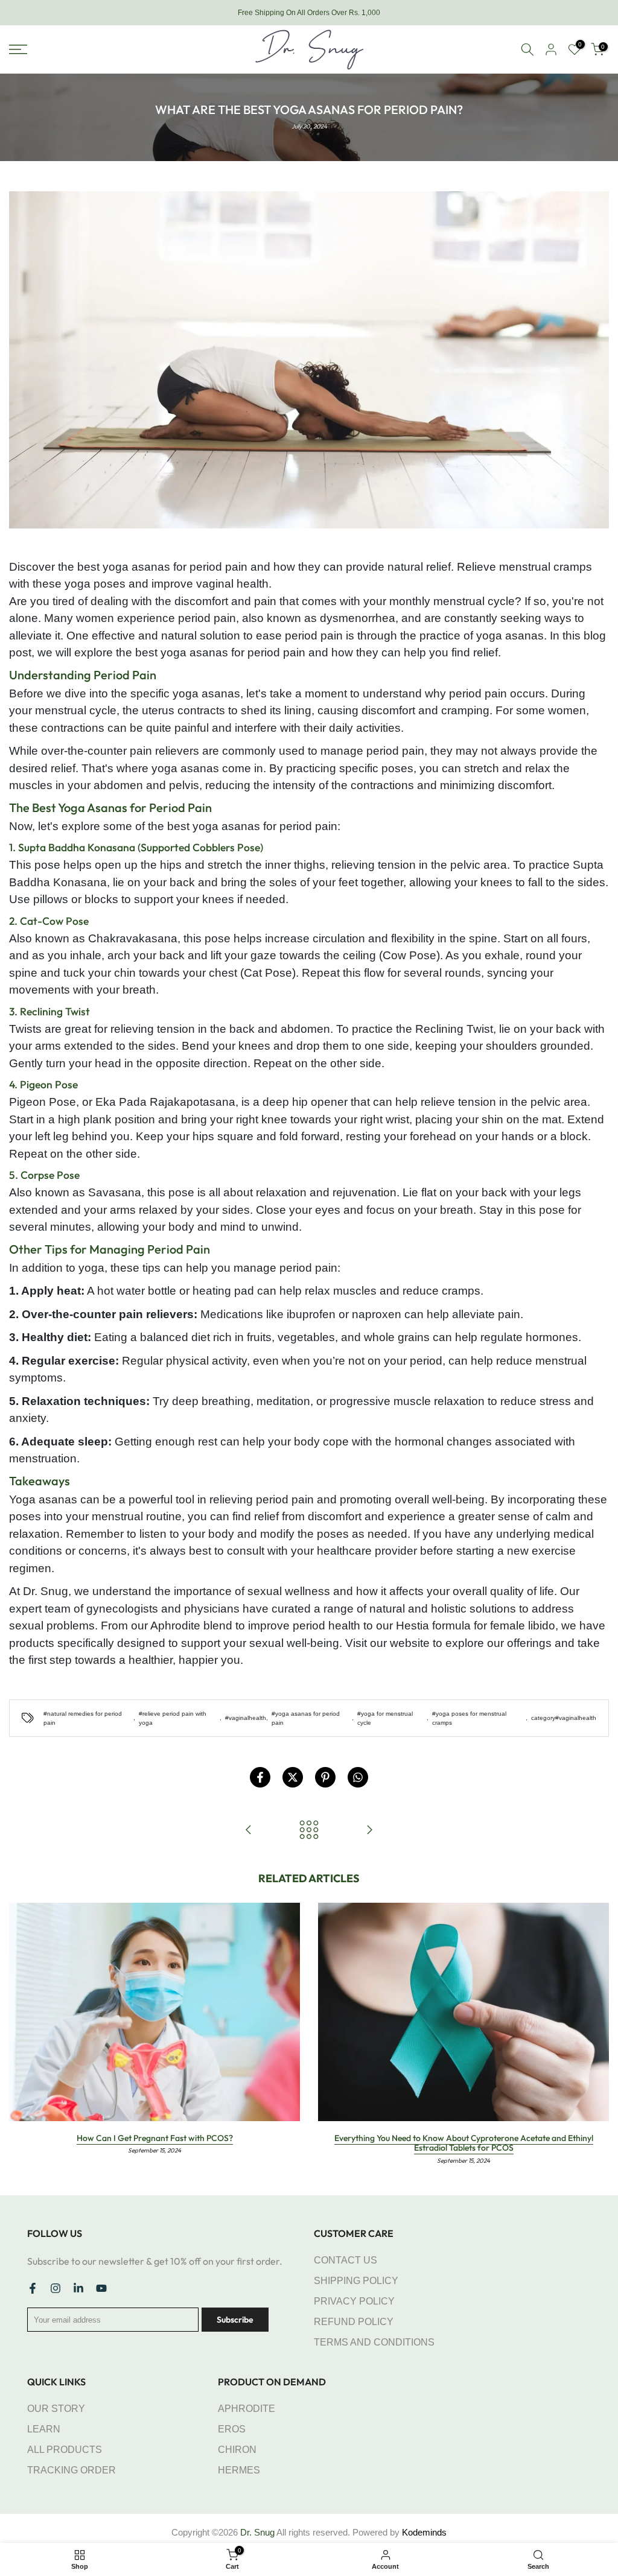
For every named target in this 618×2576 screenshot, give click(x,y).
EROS (232, 2429)
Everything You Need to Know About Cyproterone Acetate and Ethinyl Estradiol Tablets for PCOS (464, 2143)
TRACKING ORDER (72, 2470)
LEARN (44, 2429)
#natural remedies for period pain (83, 1718)
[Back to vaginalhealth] (309, 1830)
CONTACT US (346, 2260)
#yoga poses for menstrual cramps (469, 1718)
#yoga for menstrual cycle (385, 1718)
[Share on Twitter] (293, 1777)
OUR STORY (56, 2409)
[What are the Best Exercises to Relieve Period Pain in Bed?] (249, 1830)
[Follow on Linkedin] (78, 2288)
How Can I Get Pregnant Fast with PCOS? (155, 2138)
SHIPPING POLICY (356, 2281)
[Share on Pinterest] (325, 1777)
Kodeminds (424, 2532)
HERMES (239, 2470)
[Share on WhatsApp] (358, 1777)
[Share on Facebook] (260, 1777)
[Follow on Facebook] (33, 2288)
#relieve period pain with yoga (173, 1718)
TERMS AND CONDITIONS (374, 2342)
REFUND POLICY (354, 2322)
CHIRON (237, 2450)
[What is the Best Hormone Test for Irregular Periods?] (369, 1830)
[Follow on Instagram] (56, 2288)
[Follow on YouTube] (101, 2288)
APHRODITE (247, 2409)
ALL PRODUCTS (65, 2450)
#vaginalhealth (246, 1718)
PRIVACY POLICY (354, 2301)
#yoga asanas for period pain (306, 1718)
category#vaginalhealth (564, 1718)
